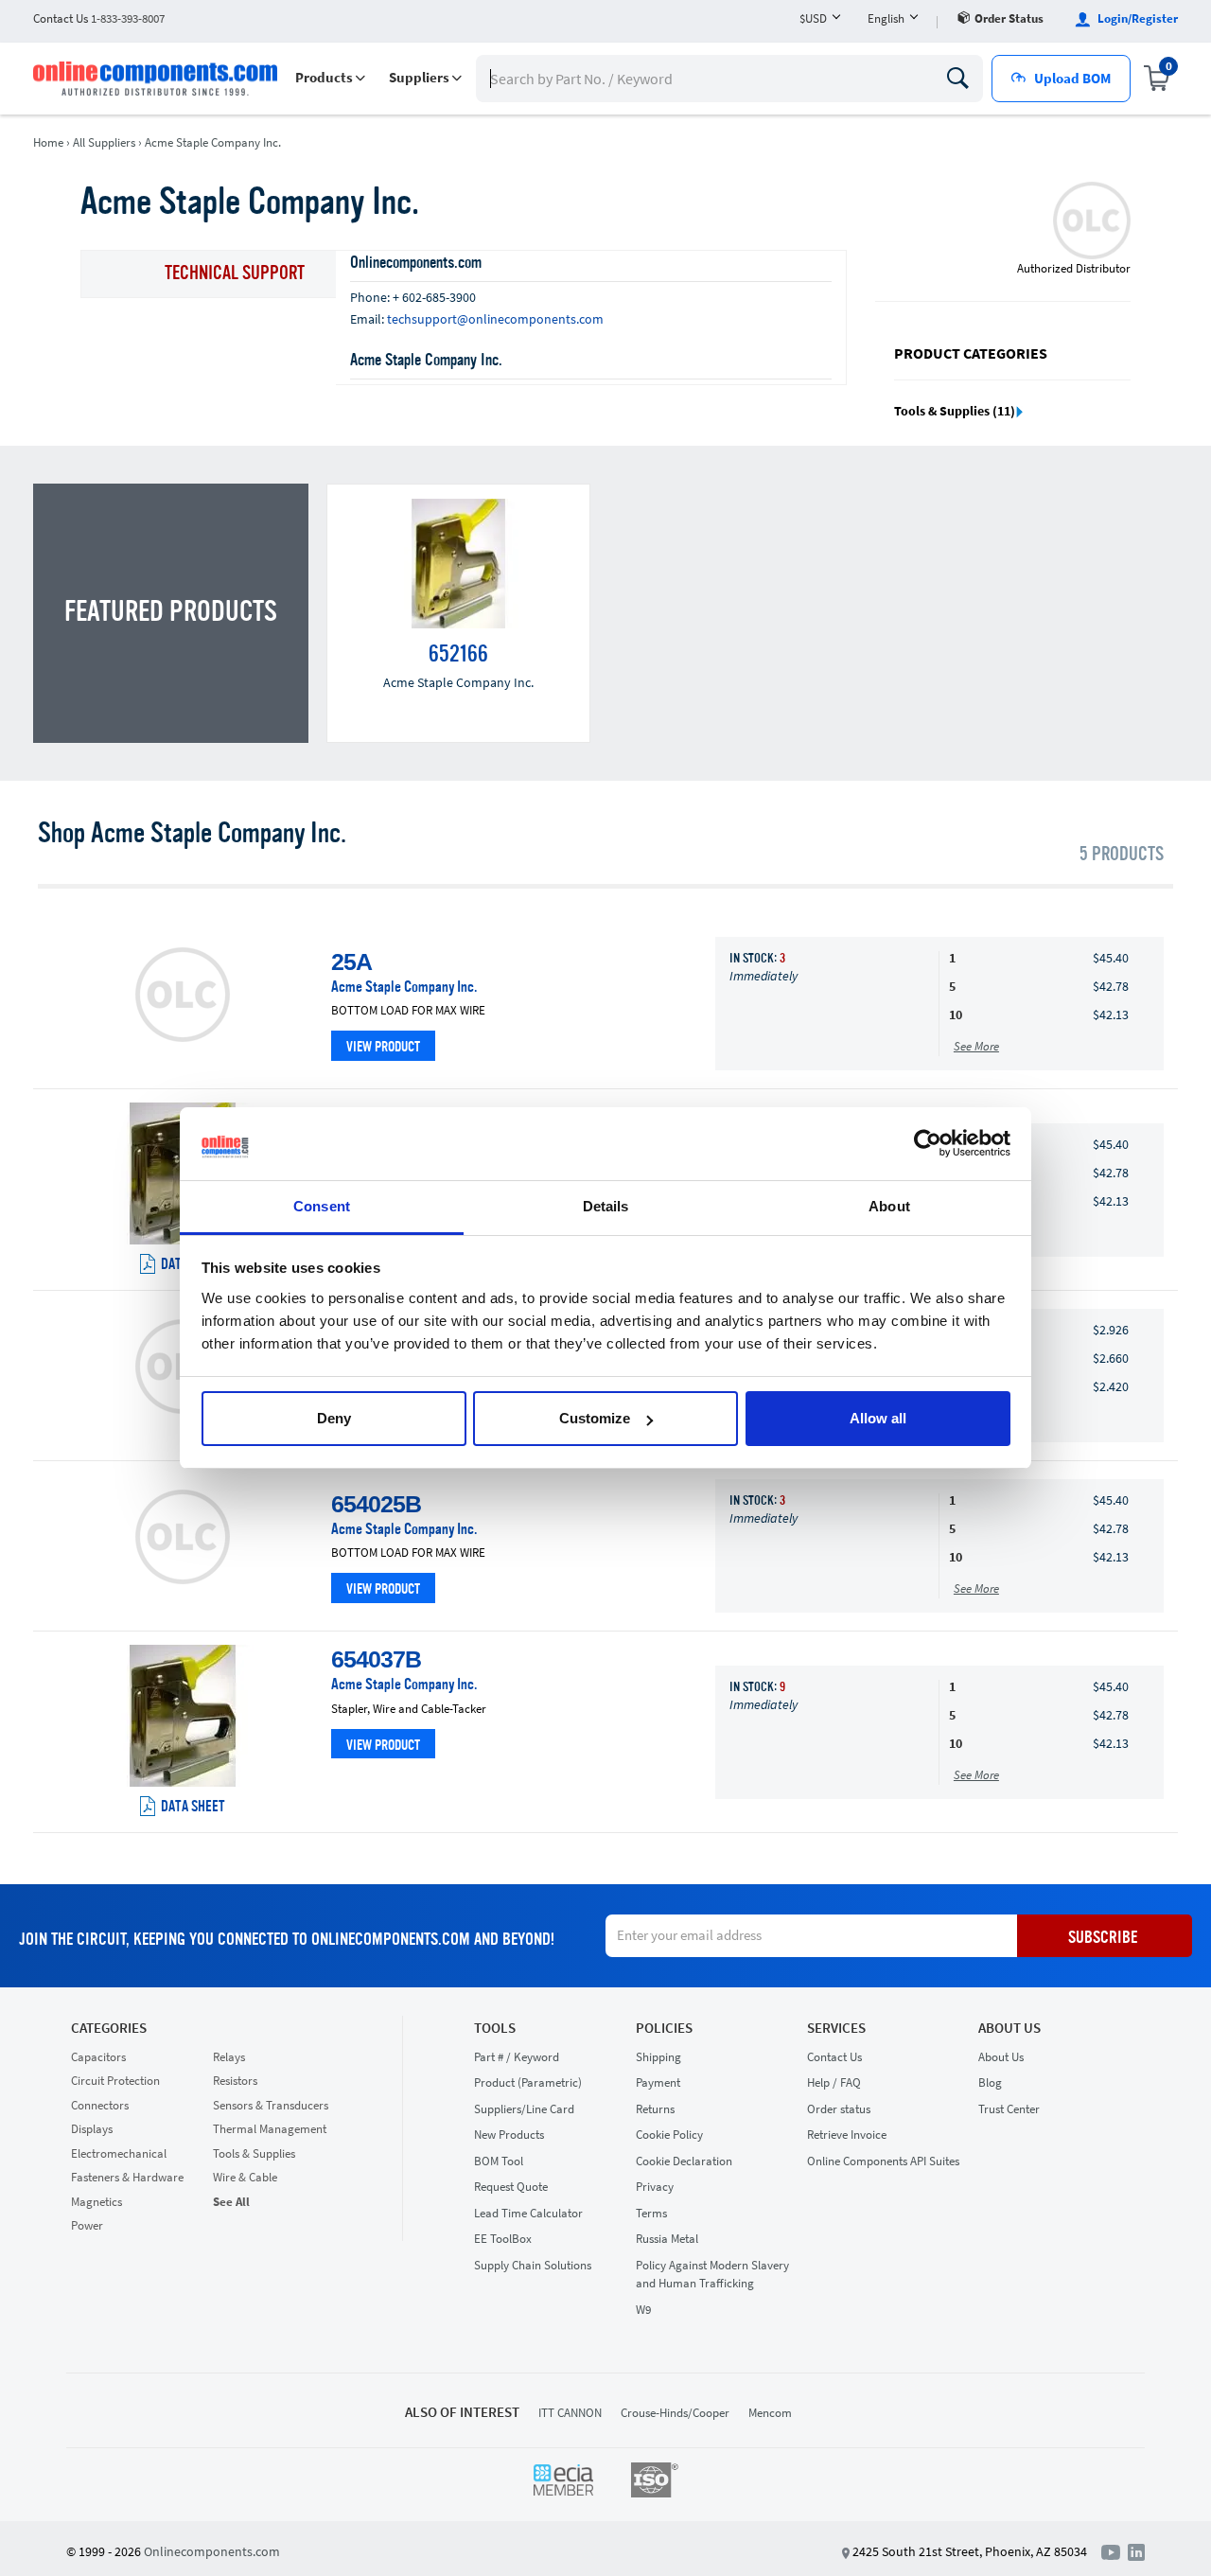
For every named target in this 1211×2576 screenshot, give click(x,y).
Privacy (655, 2187)
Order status (1009, 18)
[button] (330, 78)
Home (48, 142)
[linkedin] (1136, 2550)
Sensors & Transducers (271, 2105)
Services (836, 2028)
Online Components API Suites (883, 2161)
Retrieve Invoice (847, 2135)
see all (231, 2202)
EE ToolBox (503, 2239)
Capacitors (98, 2057)
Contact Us (834, 2057)
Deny (334, 1418)
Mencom (770, 2413)
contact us (99, 18)
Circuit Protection (115, 2081)
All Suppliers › (107, 142)
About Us (1009, 2028)
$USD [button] (813, 18)
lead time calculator (528, 2213)
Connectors (100, 2105)
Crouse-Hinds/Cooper (675, 2413)
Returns (655, 2109)
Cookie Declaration (684, 2161)
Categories (109, 2028)
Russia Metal (667, 2239)
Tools (495, 2028)
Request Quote (511, 2187)
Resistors (235, 2081)
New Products (509, 2135)
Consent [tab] (322, 1206)
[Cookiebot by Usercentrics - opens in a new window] (928, 1144)
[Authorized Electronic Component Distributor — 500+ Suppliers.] (157, 79)
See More (976, 1046)
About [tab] (889, 1206)
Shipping (658, 2057)
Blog (990, 2082)
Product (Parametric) (528, 2082)
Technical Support (235, 274)
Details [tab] (606, 1206)
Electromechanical (119, 2153)
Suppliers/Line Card (524, 2109)
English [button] (886, 18)
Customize (595, 1418)
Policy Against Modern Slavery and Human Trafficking (712, 2275)
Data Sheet (193, 1808)
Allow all (878, 1418)
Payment (658, 2082)
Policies (664, 2028)
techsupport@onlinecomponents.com (495, 319)
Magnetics (97, 2202)
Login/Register (1136, 18)
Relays (229, 2057)
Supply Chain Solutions (533, 2265)
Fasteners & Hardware (127, 2177)
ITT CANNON (570, 2413)
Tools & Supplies (254, 2153)
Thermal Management (270, 2129)
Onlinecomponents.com (212, 2551)
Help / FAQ (834, 2082)
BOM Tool (499, 2161)
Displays (92, 2129)
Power (87, 2225)
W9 (643, 2310)
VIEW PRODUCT (383, 1048)
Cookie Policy (669, 2135)
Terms (651, 2213)
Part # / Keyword (517, 2057)
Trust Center (1009, 2109)
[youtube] (1114, 2550)
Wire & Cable (245, 2177)
